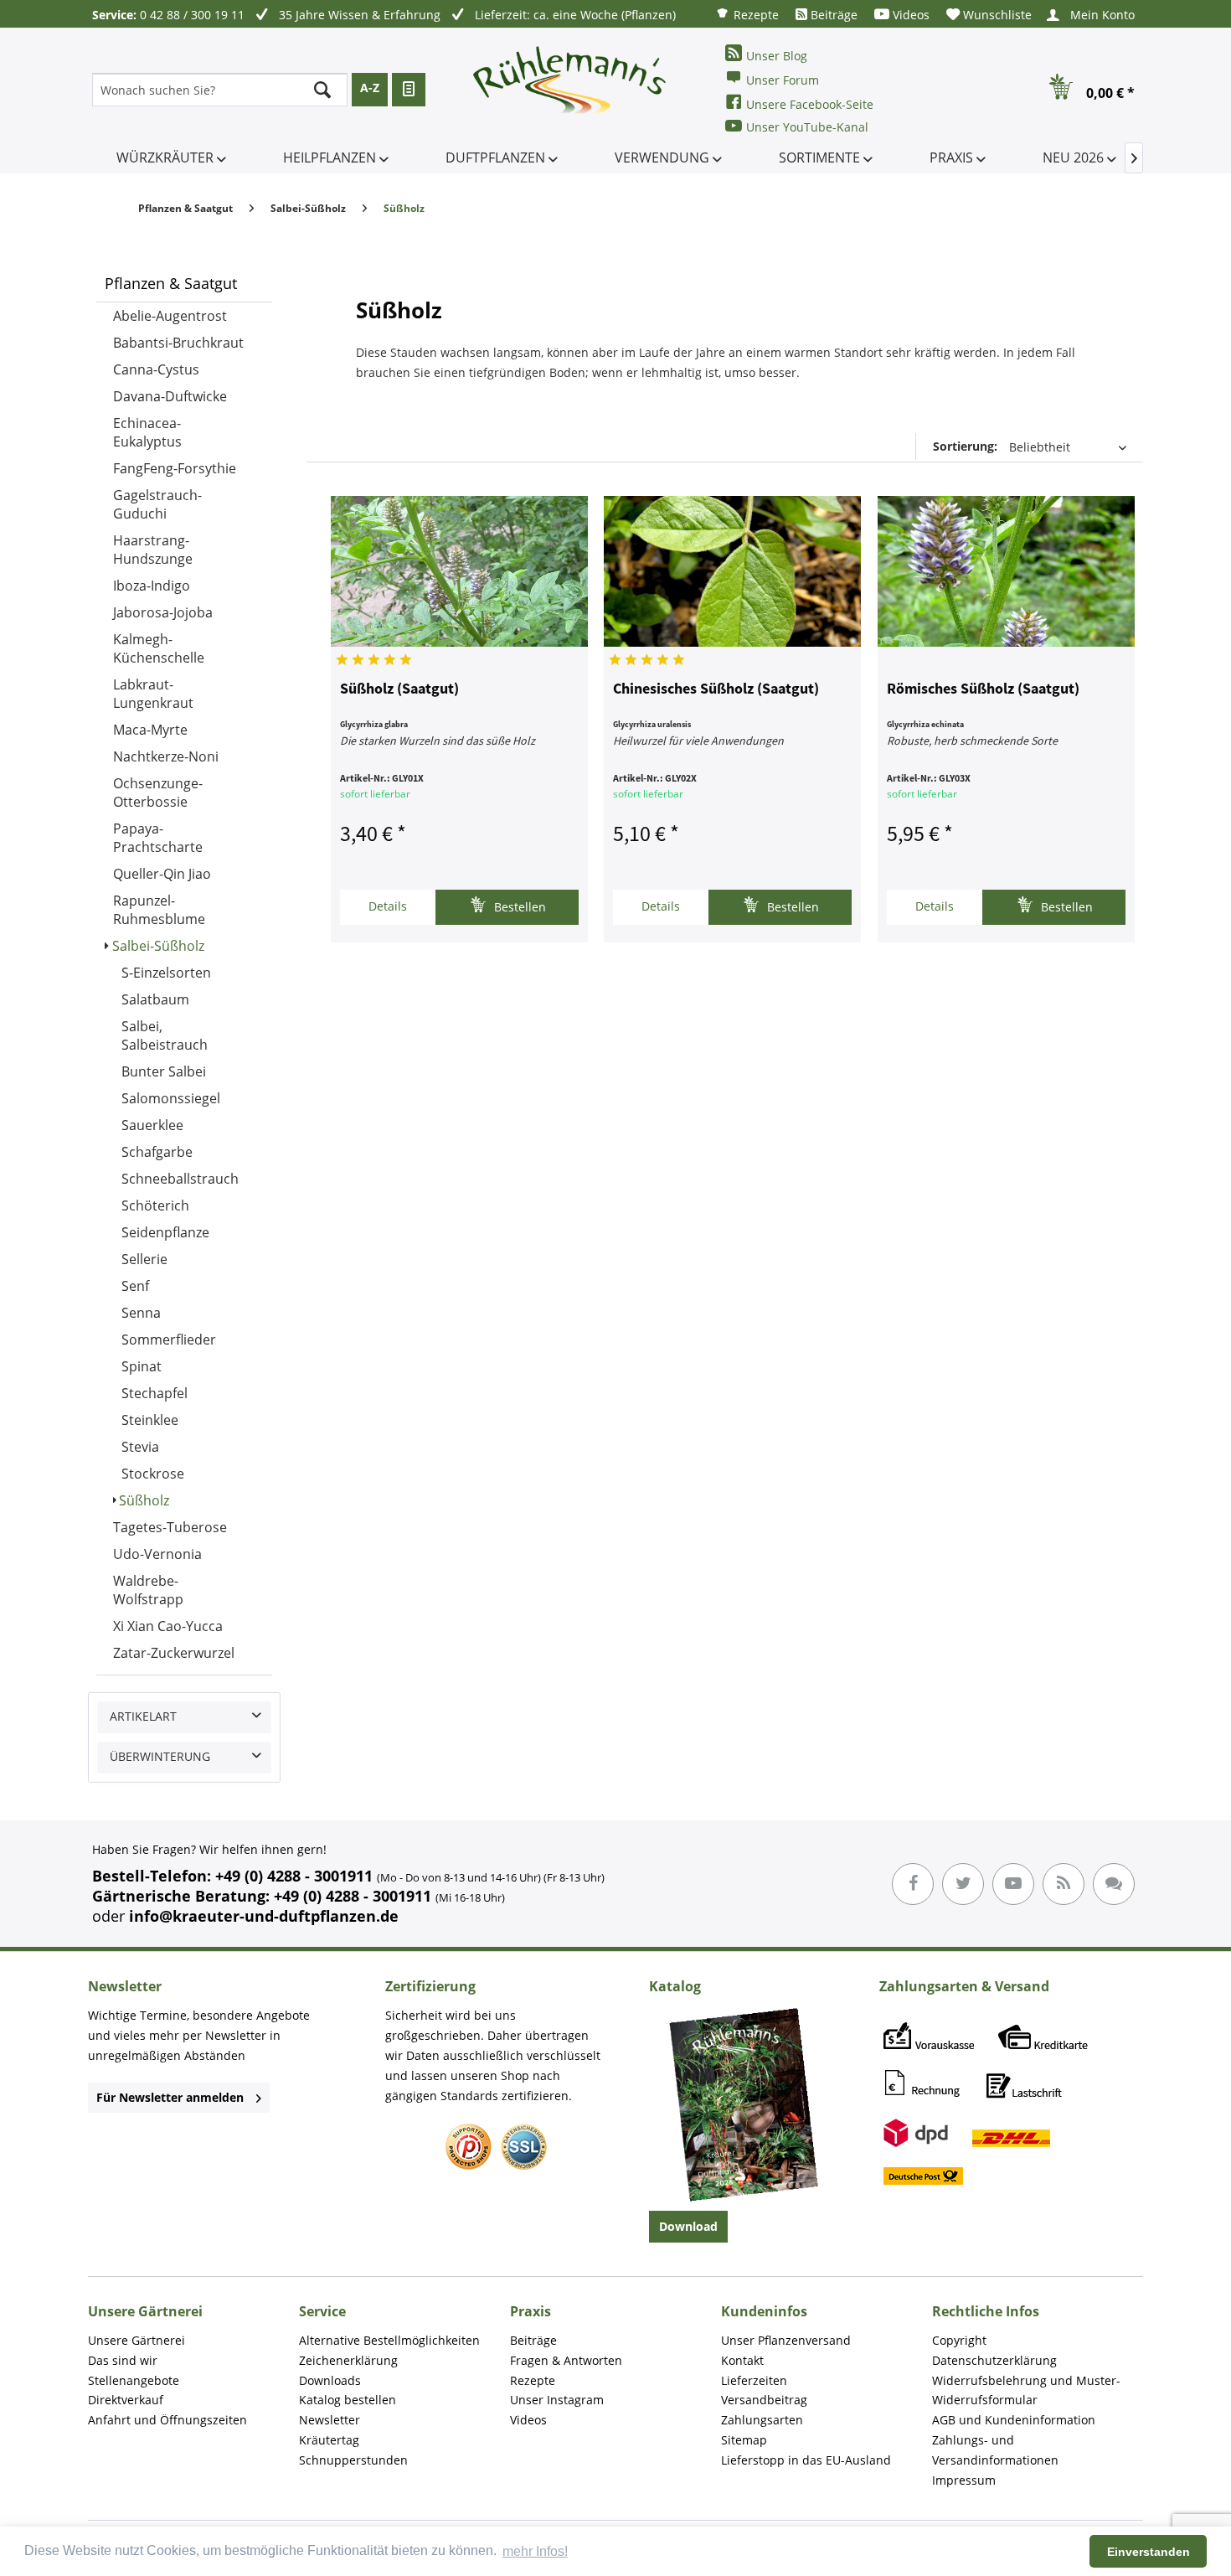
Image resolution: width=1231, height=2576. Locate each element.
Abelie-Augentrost (170, 316)
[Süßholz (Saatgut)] (459, 571)
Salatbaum (155, 999)
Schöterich (155, 1205)
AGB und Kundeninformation (1014, 2420)
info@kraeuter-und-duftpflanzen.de (264, 1916)
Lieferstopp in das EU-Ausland (806, 2460)
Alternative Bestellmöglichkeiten (389, 2340)
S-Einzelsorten (166, 973)
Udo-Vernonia (157, 1554)
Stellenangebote (134, 2380)
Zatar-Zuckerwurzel (174, 1653)
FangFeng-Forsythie (175, 468)
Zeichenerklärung (348, 2360)
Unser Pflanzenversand (786, 2340)
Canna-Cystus (156, 369)
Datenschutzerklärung (994, 2360)
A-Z (370, 88)
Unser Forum (783, 80)
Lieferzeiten (754, 2380)
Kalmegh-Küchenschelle (159, 648)
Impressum (964, 2480)
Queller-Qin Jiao (162, 874)
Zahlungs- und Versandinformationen (995, 2450)
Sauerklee (152, 1125)
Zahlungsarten (762, 2420)
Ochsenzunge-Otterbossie (158, 792)
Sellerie (144, 1259)
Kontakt (742, 2360)
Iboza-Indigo (152, 586)
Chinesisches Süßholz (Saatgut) (716, 689)
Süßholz (144, 1500)
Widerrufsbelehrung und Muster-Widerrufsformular (1026, 2390)
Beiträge (832, 15)
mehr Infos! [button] (535, 2551)
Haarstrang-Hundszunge (153, 550)
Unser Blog (777, 56)
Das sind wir (123, 2360)
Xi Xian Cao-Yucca (168, 1626)
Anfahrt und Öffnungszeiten (167, 2420)
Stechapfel (155, 1393)
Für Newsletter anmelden (170, 2097)
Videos (909, 15)
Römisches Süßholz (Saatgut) (983, 689)
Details (388, 906)
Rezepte (755, 15)
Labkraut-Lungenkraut (153, 694)
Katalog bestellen (348, 2400)
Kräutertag (329, 2440)
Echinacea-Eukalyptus (147, 432)
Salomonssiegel (171, 1098)
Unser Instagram (557, 2400)
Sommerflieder (169, 1340)
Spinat (142, 1366)
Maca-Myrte (150, 730)
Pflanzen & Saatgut (171, 283)
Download (688, 2226)
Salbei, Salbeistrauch (165, 1035)
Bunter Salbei (164, 1071)
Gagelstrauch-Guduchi (157, 504)
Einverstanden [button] (1149, 2552)
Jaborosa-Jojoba (163, 612)
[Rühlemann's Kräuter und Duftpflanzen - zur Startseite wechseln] (570, 90)
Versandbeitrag (764, 2400)
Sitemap (744, 2440)
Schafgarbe (157, 1152)
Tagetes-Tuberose (170, 1527)
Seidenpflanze (165, 1232)
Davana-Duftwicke (170, 396)
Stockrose (153, 1474)
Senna (141, 1313)
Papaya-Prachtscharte (158, 838)
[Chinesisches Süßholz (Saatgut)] (732, 571)
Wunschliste (996, 15)
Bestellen (518, 907)
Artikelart (143, 1716)
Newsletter (330, 2420)
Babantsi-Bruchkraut (178, 343)
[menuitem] (747, 14)
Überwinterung (160, 1756)
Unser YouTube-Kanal (807, 127)
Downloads (330, 2380)
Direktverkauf (126, 2400)
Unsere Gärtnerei (136, 2340)
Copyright (959, 2340)
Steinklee (150, 1420)
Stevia (140, 1447)
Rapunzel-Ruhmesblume (159, 910)
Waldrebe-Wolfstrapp (148, 1590)
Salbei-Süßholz (158, 946)
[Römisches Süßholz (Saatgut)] (1006, 571)
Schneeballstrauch (180, 1179)
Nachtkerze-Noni (166, 756)
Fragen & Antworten (566, 2360)
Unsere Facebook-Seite (810, 104)
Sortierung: (965, 446)
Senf (135, 1286)
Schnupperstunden (353, 2460)
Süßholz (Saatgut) (399, 689)
